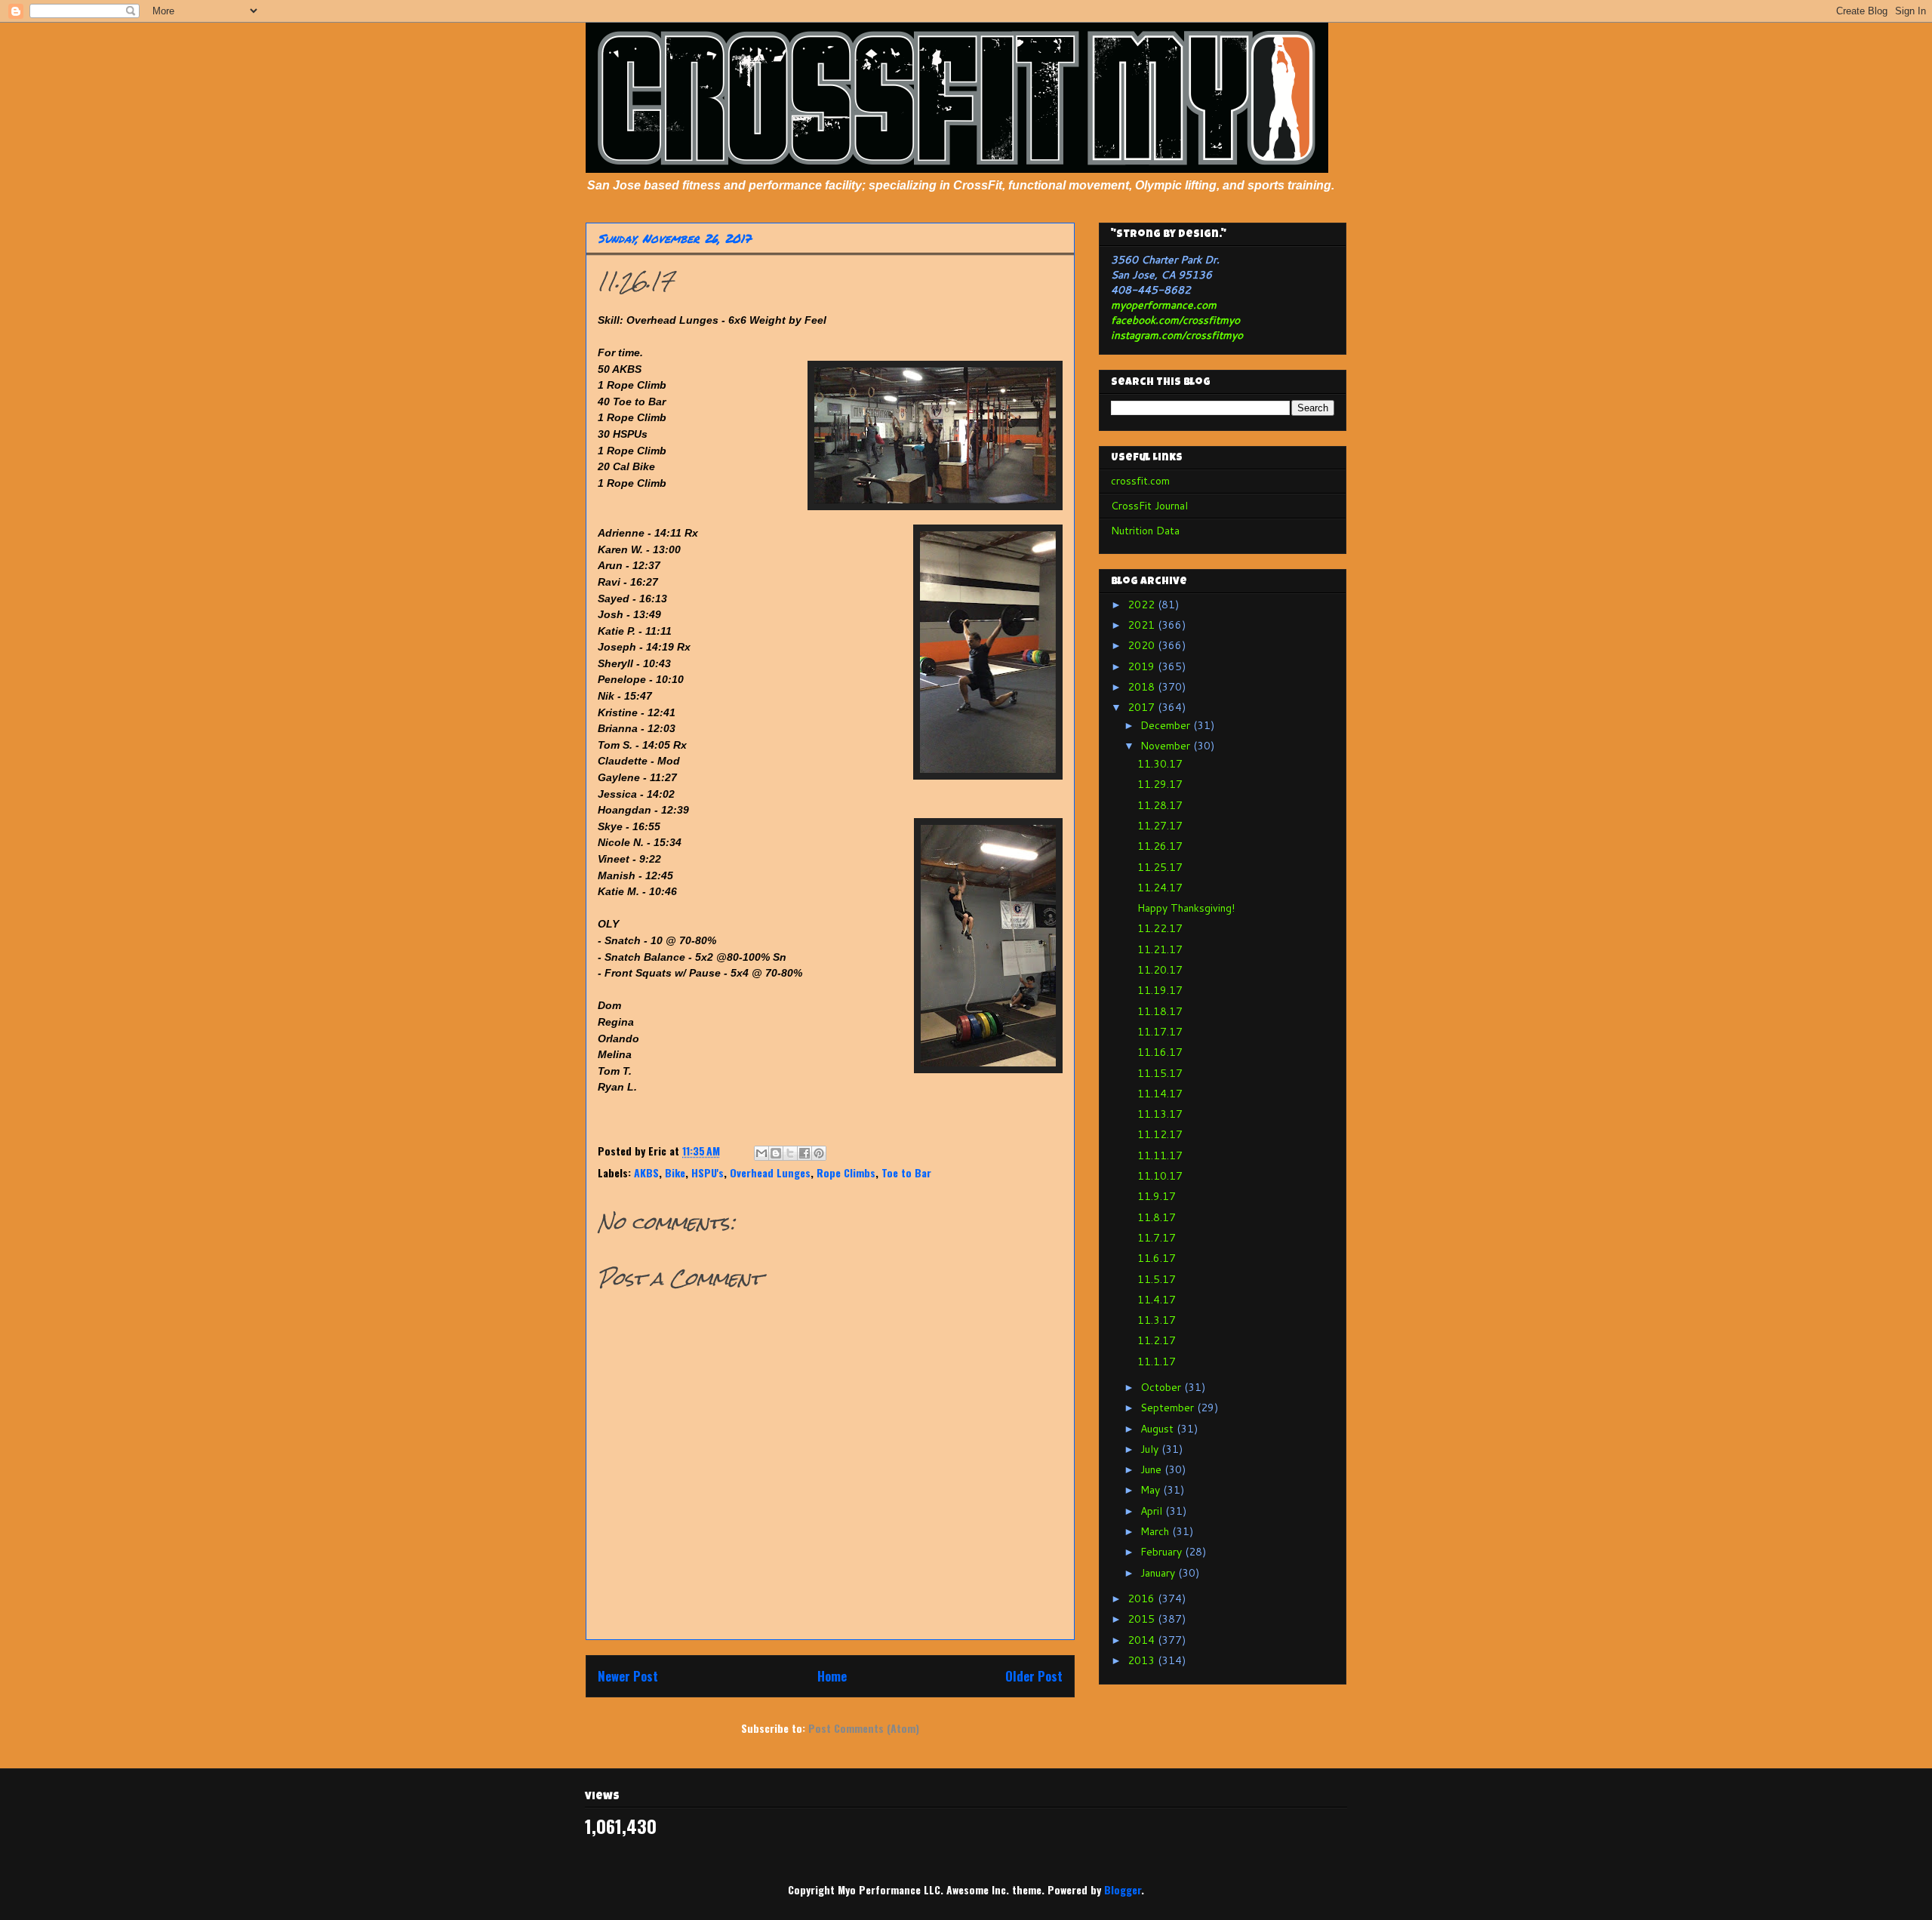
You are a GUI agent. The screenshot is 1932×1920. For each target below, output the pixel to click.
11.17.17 (1160, 1032)
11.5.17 (1157, 1279)
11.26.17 (1160, 846)
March (1156, 1531)
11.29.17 (1160, 784)
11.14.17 (1160, 1094)
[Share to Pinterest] (819, 1153)
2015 (1143, 1619)
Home (832, 1676)
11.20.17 (1160, 970)
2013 (1143, 1660)
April (1153, 1511)
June (1152, 1469)
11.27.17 (1160, 826)
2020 (1143, 645)
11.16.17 (1160, 1052)
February (1163, 1552)
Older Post (1034, 1676)
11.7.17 (1157, 1238)
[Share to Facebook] (804, 1153)
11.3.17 (1157, 1320)
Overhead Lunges (770, 1172)
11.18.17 (1160, 1011)
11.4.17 (1157, 1300)
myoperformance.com (1164, 305)
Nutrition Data (1145, 531)
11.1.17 (1157, 1362)
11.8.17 (1157, 1217)
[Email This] (761, 1153)
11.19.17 (1160, 990)
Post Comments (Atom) (864, 1728)
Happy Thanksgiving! (1186, 908)
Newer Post (628, 1676)
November (1167, 746)
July (1151, 1449)
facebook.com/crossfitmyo (1175, 320)
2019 (1143, 666)
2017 (1143, 707)
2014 (1143, 1640)
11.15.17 (1160, 1073)
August (1158, 1429)
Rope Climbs (846, 1172)
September (1169, 1408)
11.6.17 (1157, 1258)
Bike (675, 1172)
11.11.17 (1160, 1155)
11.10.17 (1160, 1176)
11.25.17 (1160, 867)
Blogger (1123, 1889)
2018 (1143, 687)
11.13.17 (1160, 1114)
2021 (1143, 625)
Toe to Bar (906, 1172)
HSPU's (708, 1172)
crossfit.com (1140, 481)
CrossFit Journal (1149, 506)
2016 (1143, 1598)
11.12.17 (1160, 1134)
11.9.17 (1157, 1196)
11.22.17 (1160, 928)
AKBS (646, 1172)
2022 (1143, 605)
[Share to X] (790, 1153)
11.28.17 (1160, 805)
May (1152, 1490)
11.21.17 (1160, 949)
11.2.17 (1157, 1340)
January (1159, 1573)
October (1162, 1387)
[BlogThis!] (776, 1153)
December (1167, 725)
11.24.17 (1160, 888)
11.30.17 (1160, 764)
